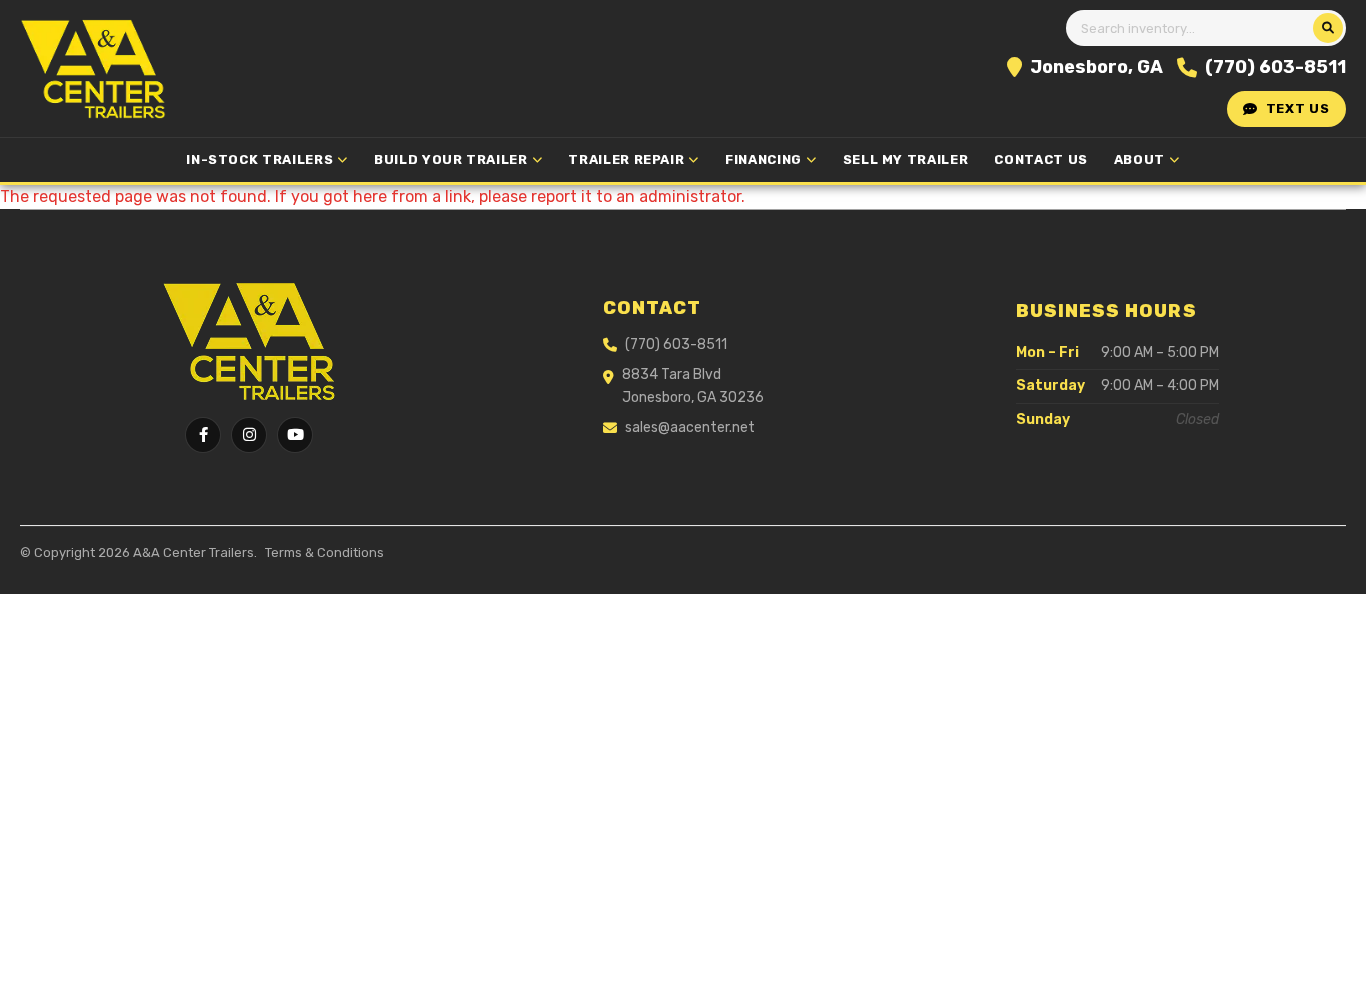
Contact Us (1041, 159)
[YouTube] (295, 435)
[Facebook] (203, 435)
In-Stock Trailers (259, 159)
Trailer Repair (626, 159)
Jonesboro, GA (1096, 67)
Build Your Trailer (451, 159)
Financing (763, 159)
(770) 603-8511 (1275, 67)
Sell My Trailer (906, 159)
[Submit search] (1328, 28)
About (1139, 159)
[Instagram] (249, 435)
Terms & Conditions (324, 552)
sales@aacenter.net (690, 427)
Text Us (1298, 108)
